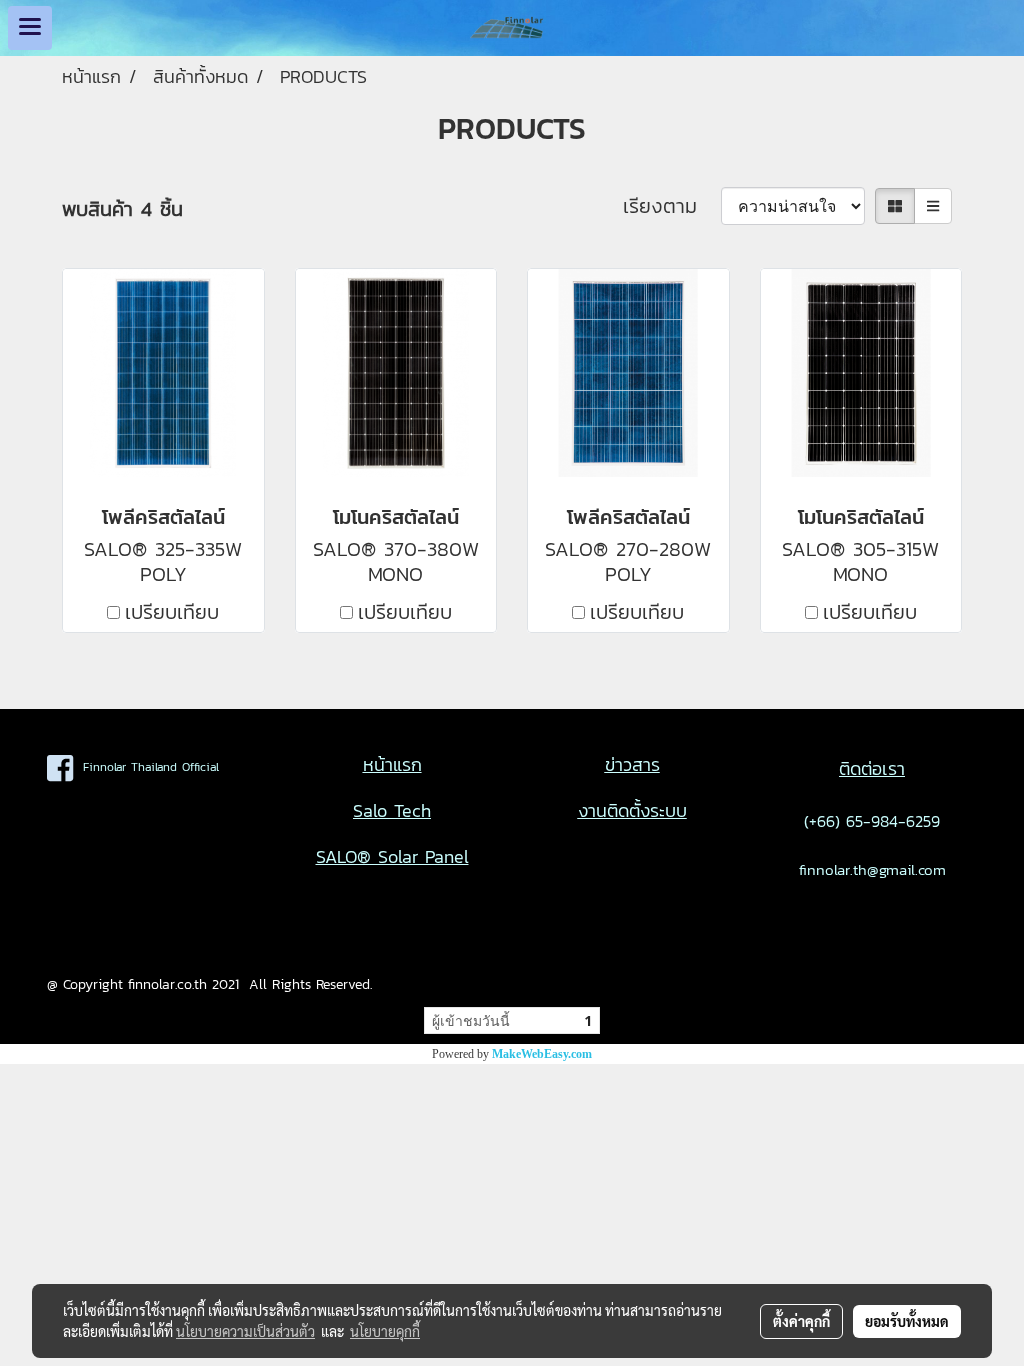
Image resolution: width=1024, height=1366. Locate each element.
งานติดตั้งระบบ (632, 810)
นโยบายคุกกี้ (385, 1331)
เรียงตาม (672, 206)
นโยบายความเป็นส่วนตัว (245, 1331)
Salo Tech (392, 810)
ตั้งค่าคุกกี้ (801, 1321)
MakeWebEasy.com (542, 1054)
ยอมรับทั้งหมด (907, 1321)
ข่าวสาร (632, 764)
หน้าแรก (392, 764)
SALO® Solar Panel (392, 856)
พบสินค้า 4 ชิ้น (122, 209)
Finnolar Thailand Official (146, 767)
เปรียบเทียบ (172, 612)
